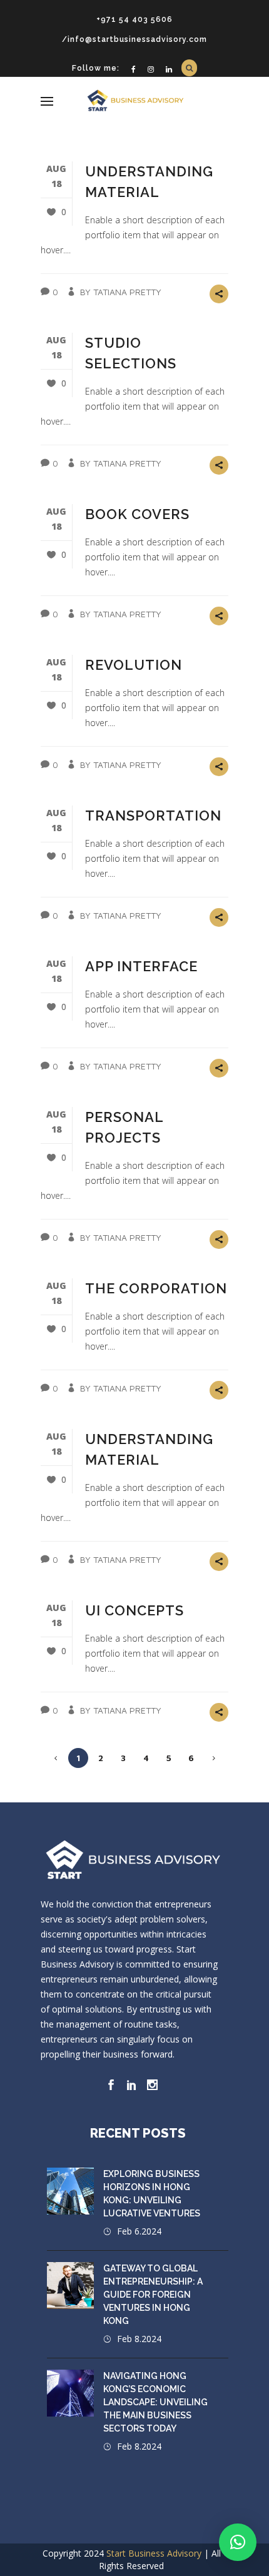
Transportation (153, 816)
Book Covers (137, 514)
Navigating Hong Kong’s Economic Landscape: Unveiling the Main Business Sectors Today (155, 2402)
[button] (238, 2542)
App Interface (141, 966)
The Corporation (156, 1288)
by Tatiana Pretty (121, 292)
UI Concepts (134, 1610)
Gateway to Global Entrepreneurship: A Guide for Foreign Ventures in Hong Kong (153, 2295)
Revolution (134, 665)
